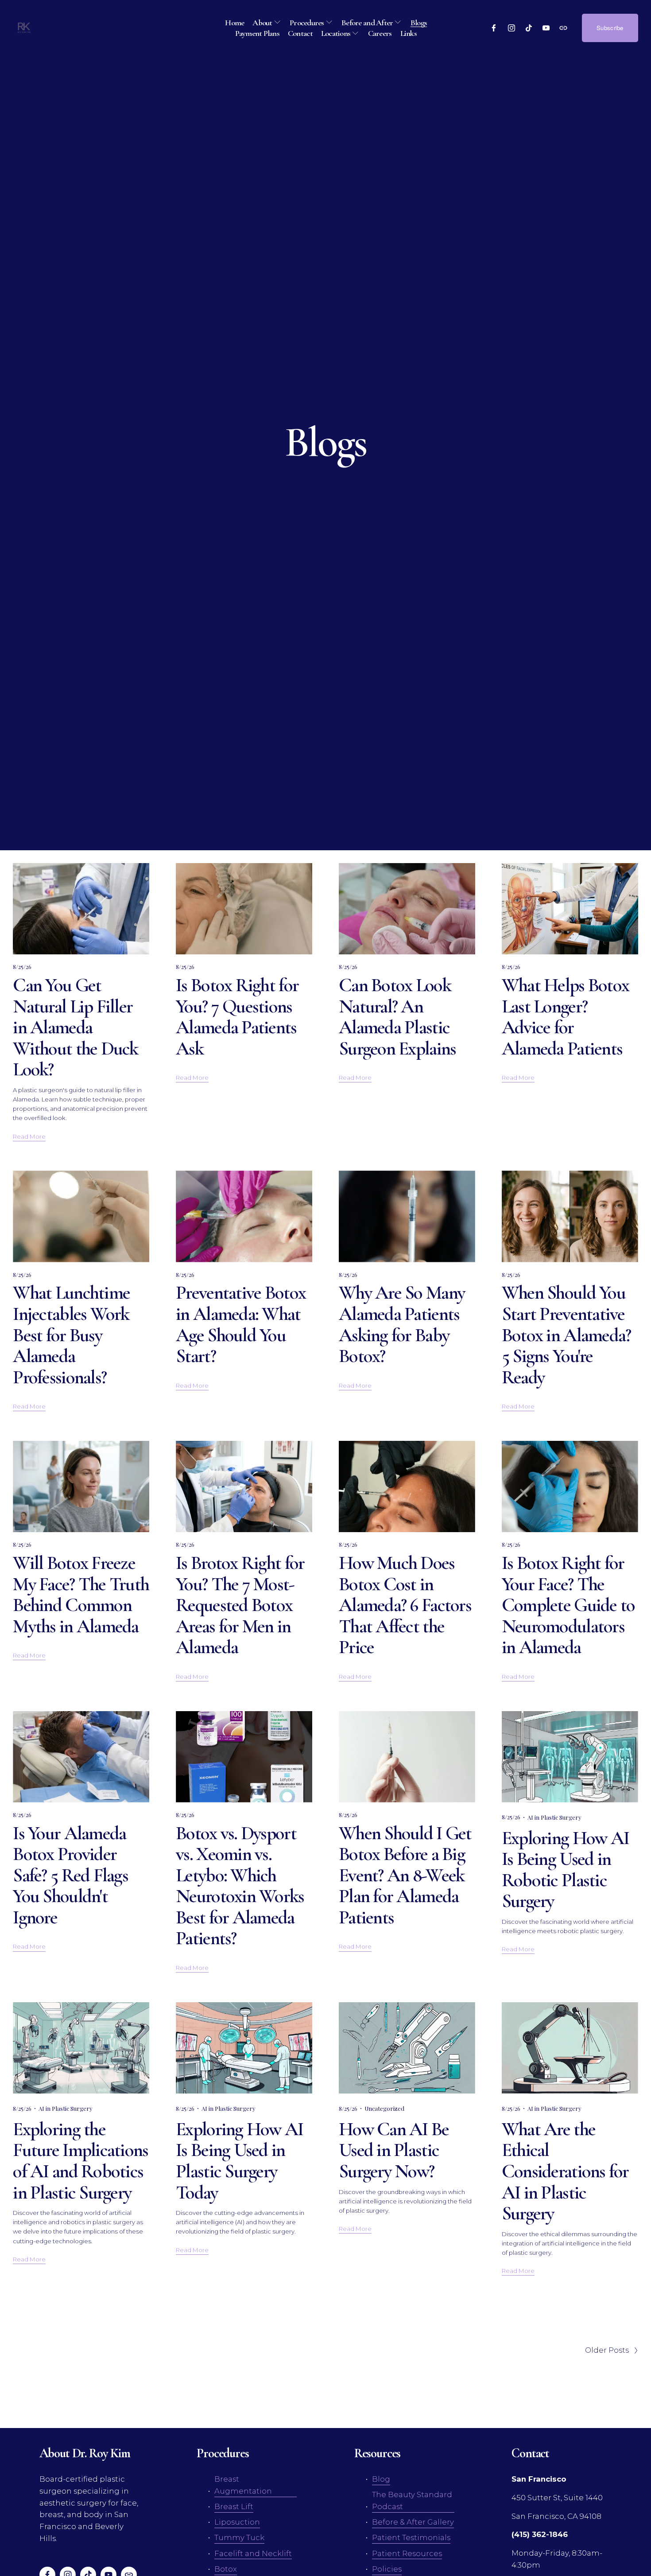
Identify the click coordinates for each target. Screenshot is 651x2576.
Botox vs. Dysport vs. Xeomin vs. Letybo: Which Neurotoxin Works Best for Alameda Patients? (240, 1886)
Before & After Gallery (413, 2522)
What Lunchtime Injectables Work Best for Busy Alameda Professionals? (71, 1335)
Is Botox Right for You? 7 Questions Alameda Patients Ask (237, 1017)
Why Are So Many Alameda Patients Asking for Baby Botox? (402, 1324)
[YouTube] (546, 28)
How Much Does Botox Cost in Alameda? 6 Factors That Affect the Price (405, 1605)
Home (234, 23)
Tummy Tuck (239, 2537)
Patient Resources (407, 2553)
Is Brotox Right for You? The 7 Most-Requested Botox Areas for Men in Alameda (240, 1605)
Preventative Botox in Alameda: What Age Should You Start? (241, 1324)
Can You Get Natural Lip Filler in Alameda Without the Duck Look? (75, 1027)
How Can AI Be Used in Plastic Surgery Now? (394, 2150)
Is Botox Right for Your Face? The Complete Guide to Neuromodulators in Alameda (568, 1605)
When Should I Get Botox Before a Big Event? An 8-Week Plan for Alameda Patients (405, 1875)
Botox (226, 2569)
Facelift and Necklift (253, 2553)
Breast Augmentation (243, 2485)
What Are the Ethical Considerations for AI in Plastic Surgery (565, 2171)
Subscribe (610, 28)
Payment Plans (257, 33)
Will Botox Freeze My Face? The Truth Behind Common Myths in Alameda (81, 1594)
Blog (381, 2479)
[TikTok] (529, 28)
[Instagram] (511, 28)
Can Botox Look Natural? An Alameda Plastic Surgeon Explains (397, 1017)
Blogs (419, 23)
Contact (300, 33)
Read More (29, 1136)
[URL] (563, 28)
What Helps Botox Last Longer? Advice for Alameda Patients (565, 1017)
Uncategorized (384, 2108)
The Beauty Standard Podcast (412, 2500)
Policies (387, 2569)
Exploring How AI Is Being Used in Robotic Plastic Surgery (565, 1870)
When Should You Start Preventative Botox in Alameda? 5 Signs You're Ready (566, 1335)
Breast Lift (234, 2506)
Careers (380, 33)
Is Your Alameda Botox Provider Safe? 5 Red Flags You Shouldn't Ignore (70, 1875)
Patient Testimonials (411, 2537)
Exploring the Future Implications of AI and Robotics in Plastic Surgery (80, 2161)
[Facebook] (494, 28)
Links (409, 33)
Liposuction (237, 2522)
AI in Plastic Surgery (554, 1817)
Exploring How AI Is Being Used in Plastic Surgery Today (239, 2161)
